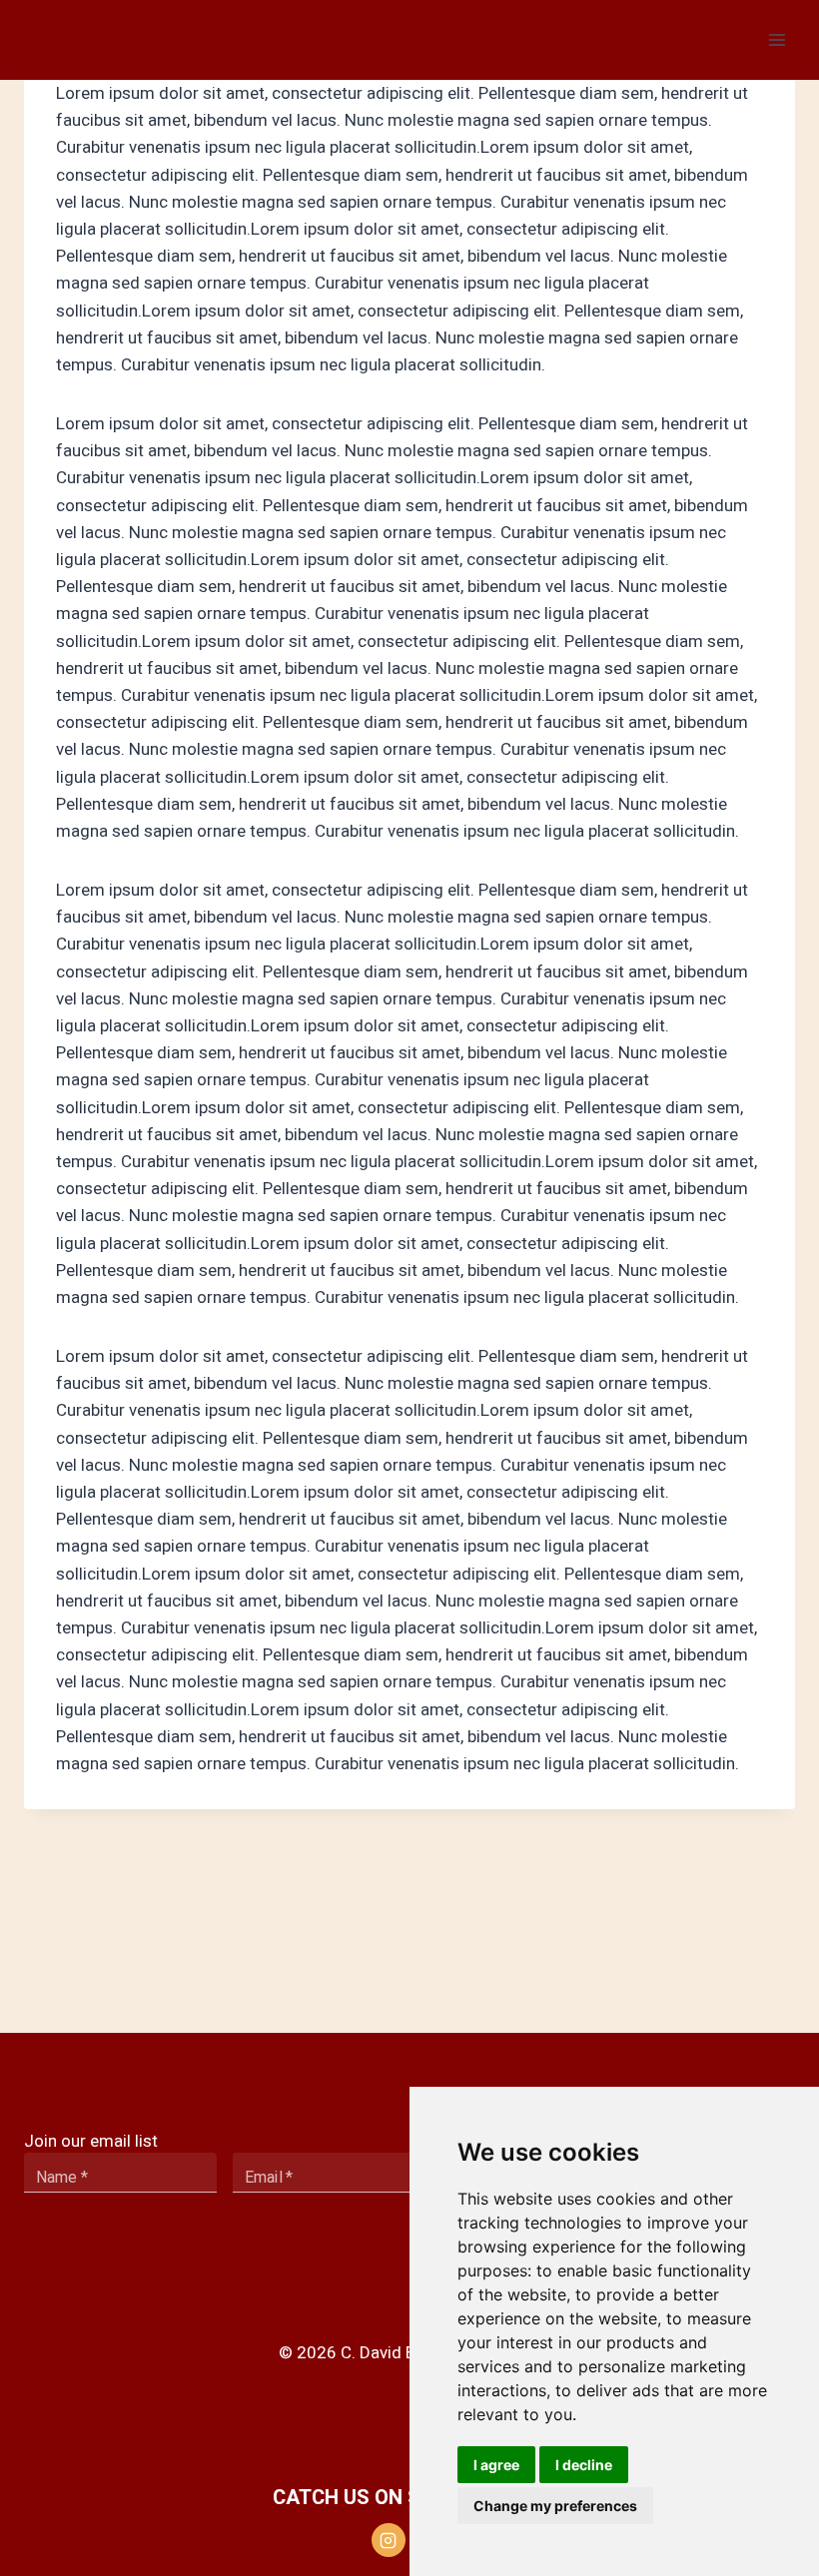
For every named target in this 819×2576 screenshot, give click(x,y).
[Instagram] (389, 2540)
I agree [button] (496, 2465)
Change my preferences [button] (555, 2506)
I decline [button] (584, 2465)
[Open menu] (777, 39)
